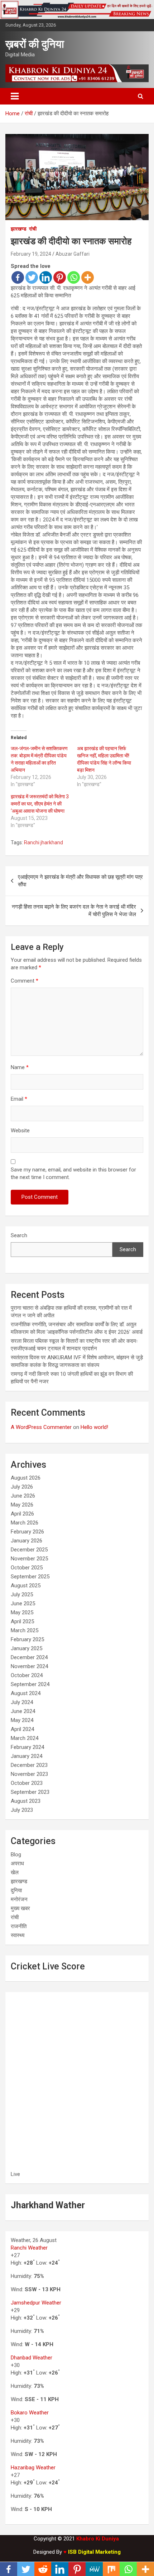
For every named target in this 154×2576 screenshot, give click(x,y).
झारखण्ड (19, 229)
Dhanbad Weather (32, 2358)
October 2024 (27, 1675)
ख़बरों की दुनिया (35, 44)
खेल (15, 1872)
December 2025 (29, 1550)
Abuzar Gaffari (73, 254)
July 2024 (22, 1702)
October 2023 (27, 1783)
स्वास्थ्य (18, 1935)
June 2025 (23, 1603)
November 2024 (29, 1666)
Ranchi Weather (29, 2248)
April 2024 (22, 1729)
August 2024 (26, 1693)
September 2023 (30, 1792)
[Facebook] (18, 277)
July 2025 (22, 1595)
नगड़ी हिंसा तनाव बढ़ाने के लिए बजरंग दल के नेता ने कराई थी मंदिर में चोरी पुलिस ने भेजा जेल (74, 911)
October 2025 (27, 1568)
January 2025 (27, 1648)
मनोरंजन (19, 1899)
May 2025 (22, 1612)
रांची (33, 229)
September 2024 (30, 1684)
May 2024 (22, 1720)
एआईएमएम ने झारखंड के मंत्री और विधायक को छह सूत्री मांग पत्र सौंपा (80, 881)
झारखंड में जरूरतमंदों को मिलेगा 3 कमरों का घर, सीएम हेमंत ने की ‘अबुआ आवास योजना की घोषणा (40, 804)
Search (19, 1235)
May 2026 (22, 1505)
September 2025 (30, 1577)
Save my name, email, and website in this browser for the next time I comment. (73, 1173)
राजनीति (19, 1926)
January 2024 (27, 1756)
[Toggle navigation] (15, 96)
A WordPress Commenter (41, 1427)
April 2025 (22, 1621)
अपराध (17, 1863)
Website (20, 1131)
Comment (25, 981)
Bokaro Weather (30, 2413)
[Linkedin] (46, 277)
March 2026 (25, 1523)
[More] (88, 277)
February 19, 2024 (31, 254)
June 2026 (23, 1496)
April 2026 (22, 1514)
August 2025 (26, 1586)
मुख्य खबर (20, 1908)
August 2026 (26, 1478)
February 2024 (27, 1747)
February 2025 (27, 1639)
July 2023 (22, 1810)
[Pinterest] (60, 277)
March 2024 (25, 1738)
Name (20, 1067)
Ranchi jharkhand (44, 843)
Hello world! (94, 1427)
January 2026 (27, 1541)
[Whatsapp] (74, 277)
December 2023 (29, 1765)
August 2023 (26, 1801)
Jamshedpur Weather (36, 2303)
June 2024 (23, 1711)
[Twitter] (32, 277)
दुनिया (16, 1890)
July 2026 (22, 1487)
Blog (16, 1855)
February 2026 (27, 1532)
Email (19, 1099)
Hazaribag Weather (33, 2468)
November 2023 (29, 1774)
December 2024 (29, 1657)
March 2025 (25, 1630)
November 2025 (29, 1559)
